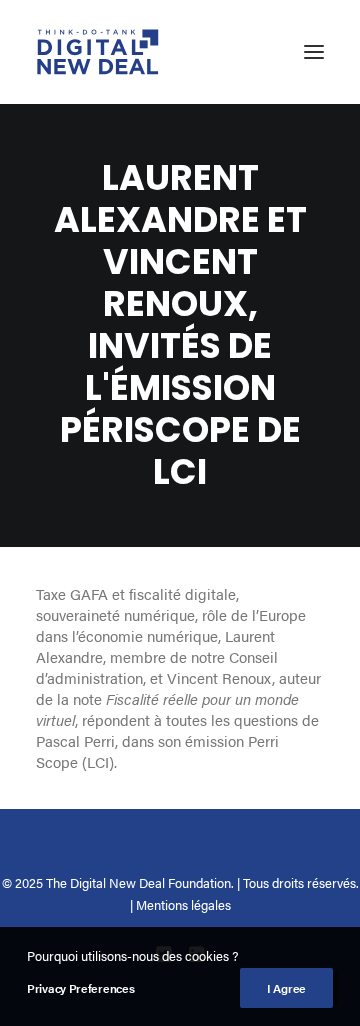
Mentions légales (183, 904)
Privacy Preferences (80, 988)
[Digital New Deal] (98, 52)
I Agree (286, 988)
